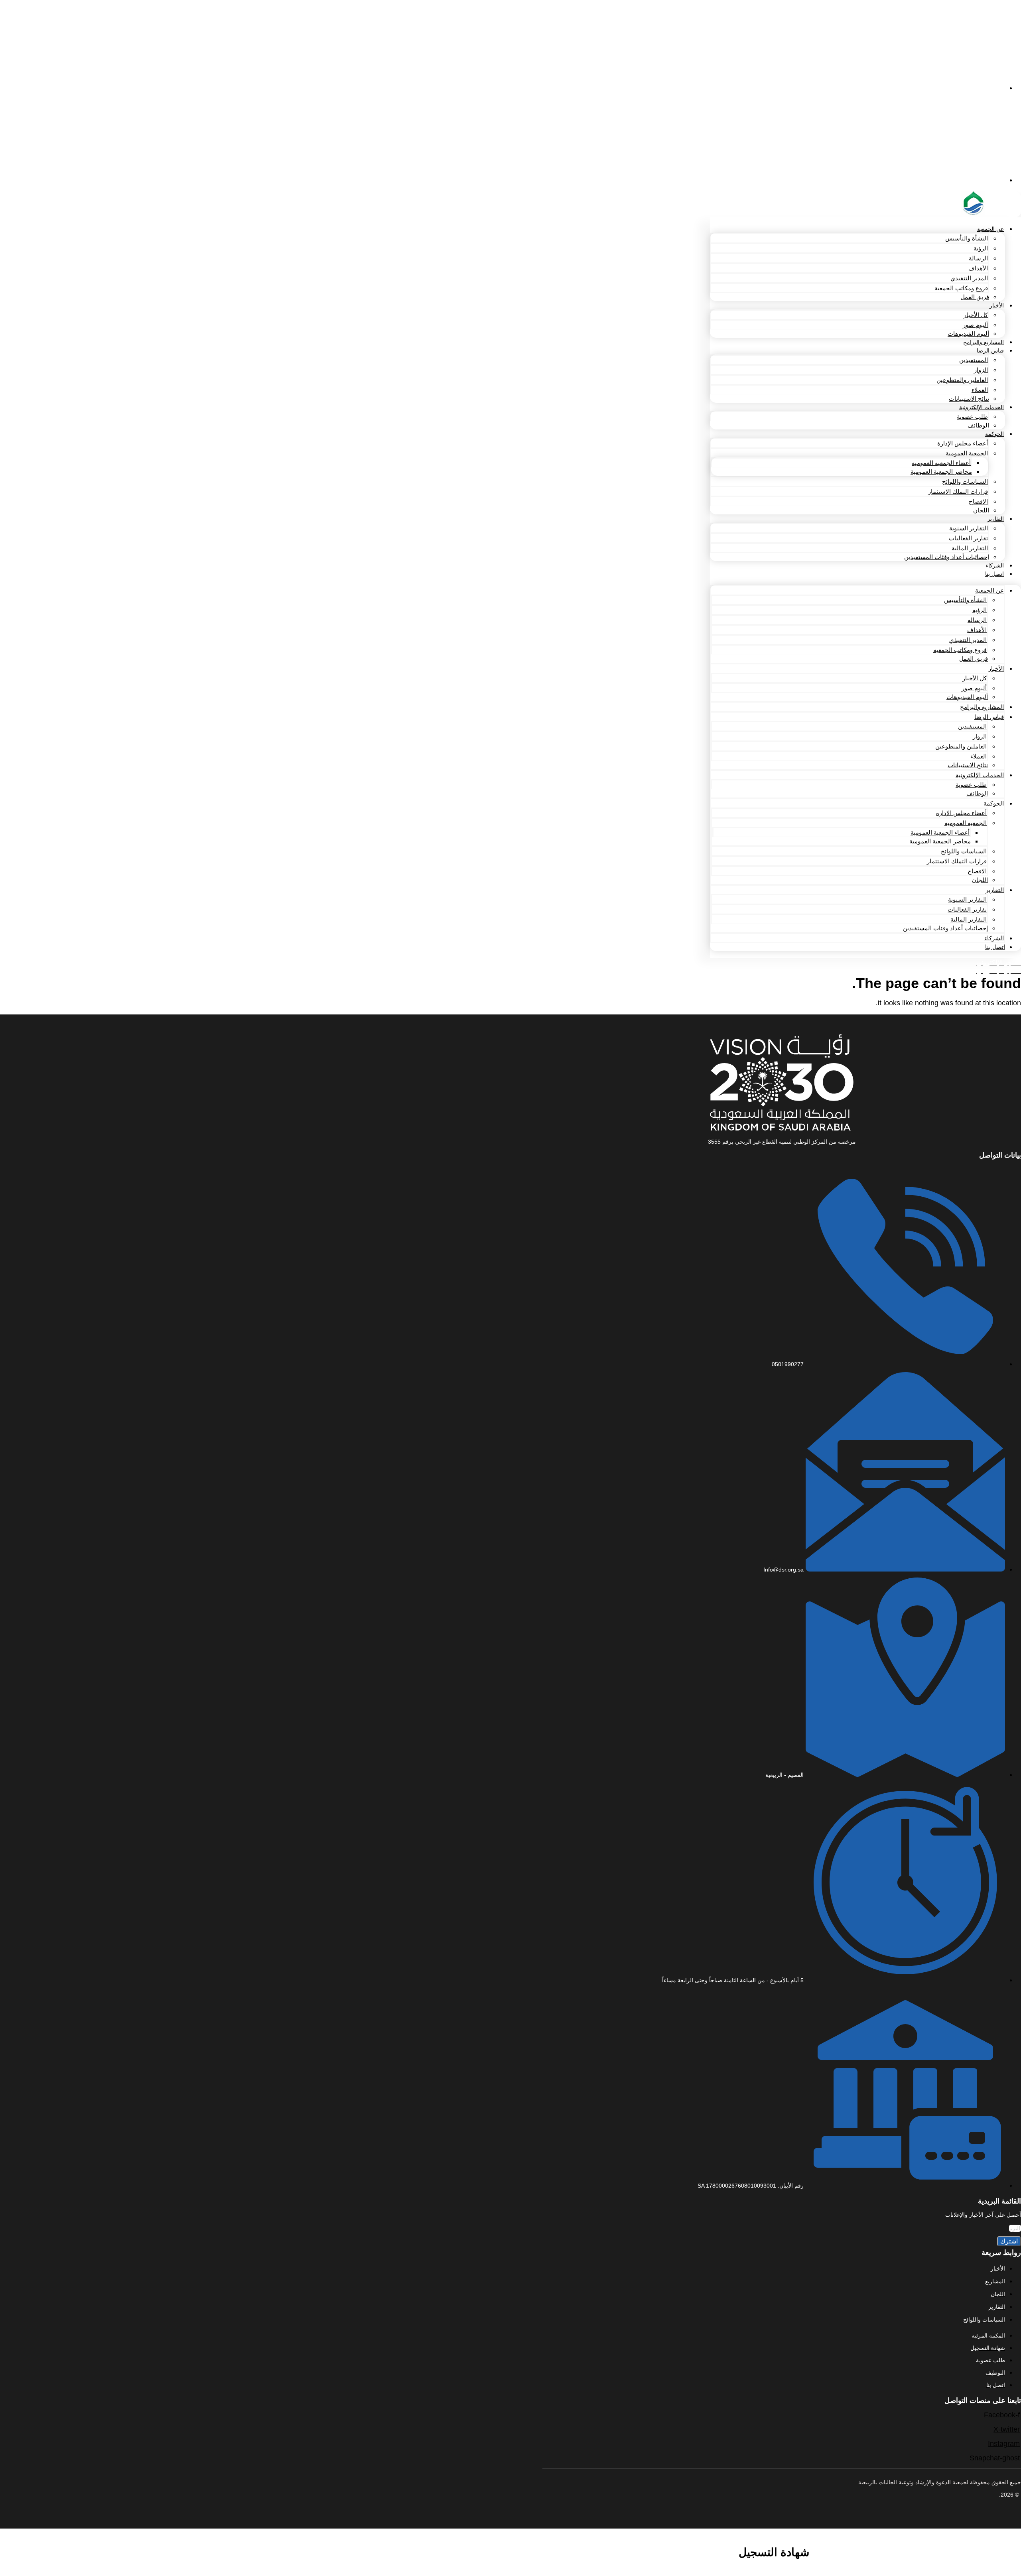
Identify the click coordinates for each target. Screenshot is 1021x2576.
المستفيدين (974, 360)
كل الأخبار (976, 315)
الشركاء (995, 565)
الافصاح (978, 501)
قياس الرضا (990, 351)
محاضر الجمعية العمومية (941, 472)
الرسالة (978, 258)
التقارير (995, 519)
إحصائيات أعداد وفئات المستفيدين (947, 557)
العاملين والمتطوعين (962, 380)
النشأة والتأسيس (967, 238)
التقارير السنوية (969, 528)
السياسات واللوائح (965, 482)
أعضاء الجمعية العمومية (941, 463)
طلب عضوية (972, 417)
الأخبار (997, 305)
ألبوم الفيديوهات (968, 334)
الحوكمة (994, 434)
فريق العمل (975, 297)
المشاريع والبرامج (984, 342)
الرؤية (981, 248)
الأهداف (978, 268)
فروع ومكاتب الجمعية (961, 288)
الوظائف (978, 425)
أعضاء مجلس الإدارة (963, 443)
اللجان (981, 510)
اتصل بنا (994, 574)
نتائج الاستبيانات (969, 399)
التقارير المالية (970, 548)
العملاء (980, 390)
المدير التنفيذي (969, 278)
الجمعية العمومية (967, 453)
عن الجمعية (990, 229)
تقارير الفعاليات (968, 538)
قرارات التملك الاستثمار (958, 491)
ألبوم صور (975, 325)
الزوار (981, 370)
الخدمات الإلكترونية (982, 407)
